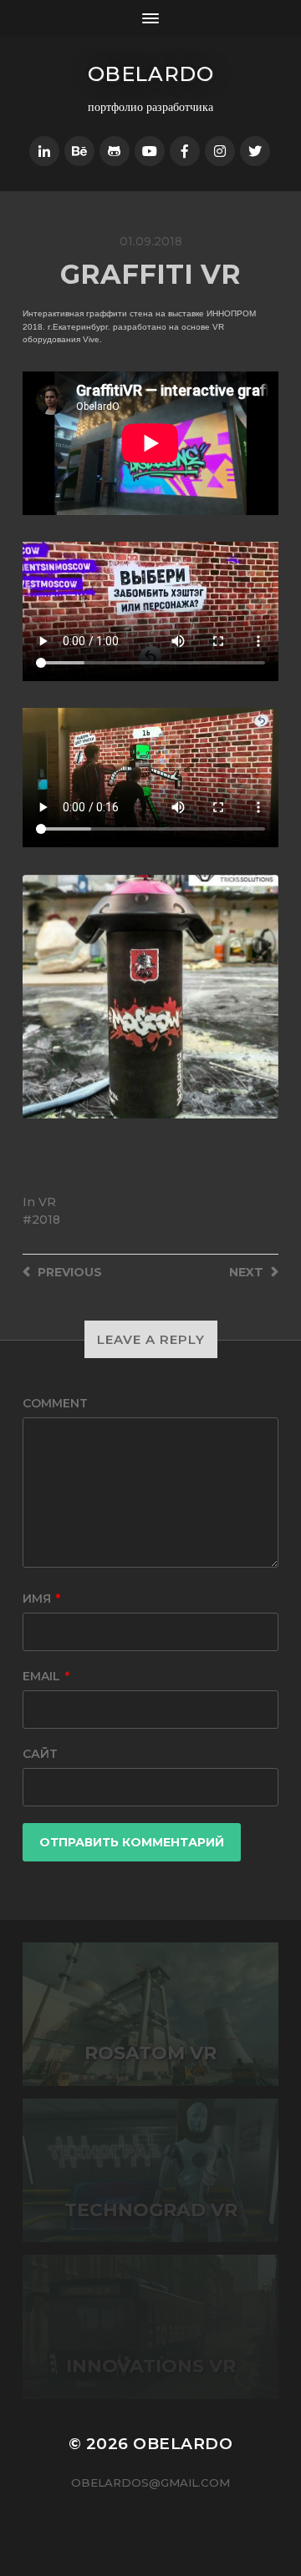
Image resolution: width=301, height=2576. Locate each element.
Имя (41, 1599)
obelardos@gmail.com (150, 2483)
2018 (46, 1220)
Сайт (40, 1754)
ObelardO (151, 74)
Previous (37, 997)
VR (47, 1202)
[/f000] (44, 151)
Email (46, 1676)
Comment (55, 1403)
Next (264, 997)
